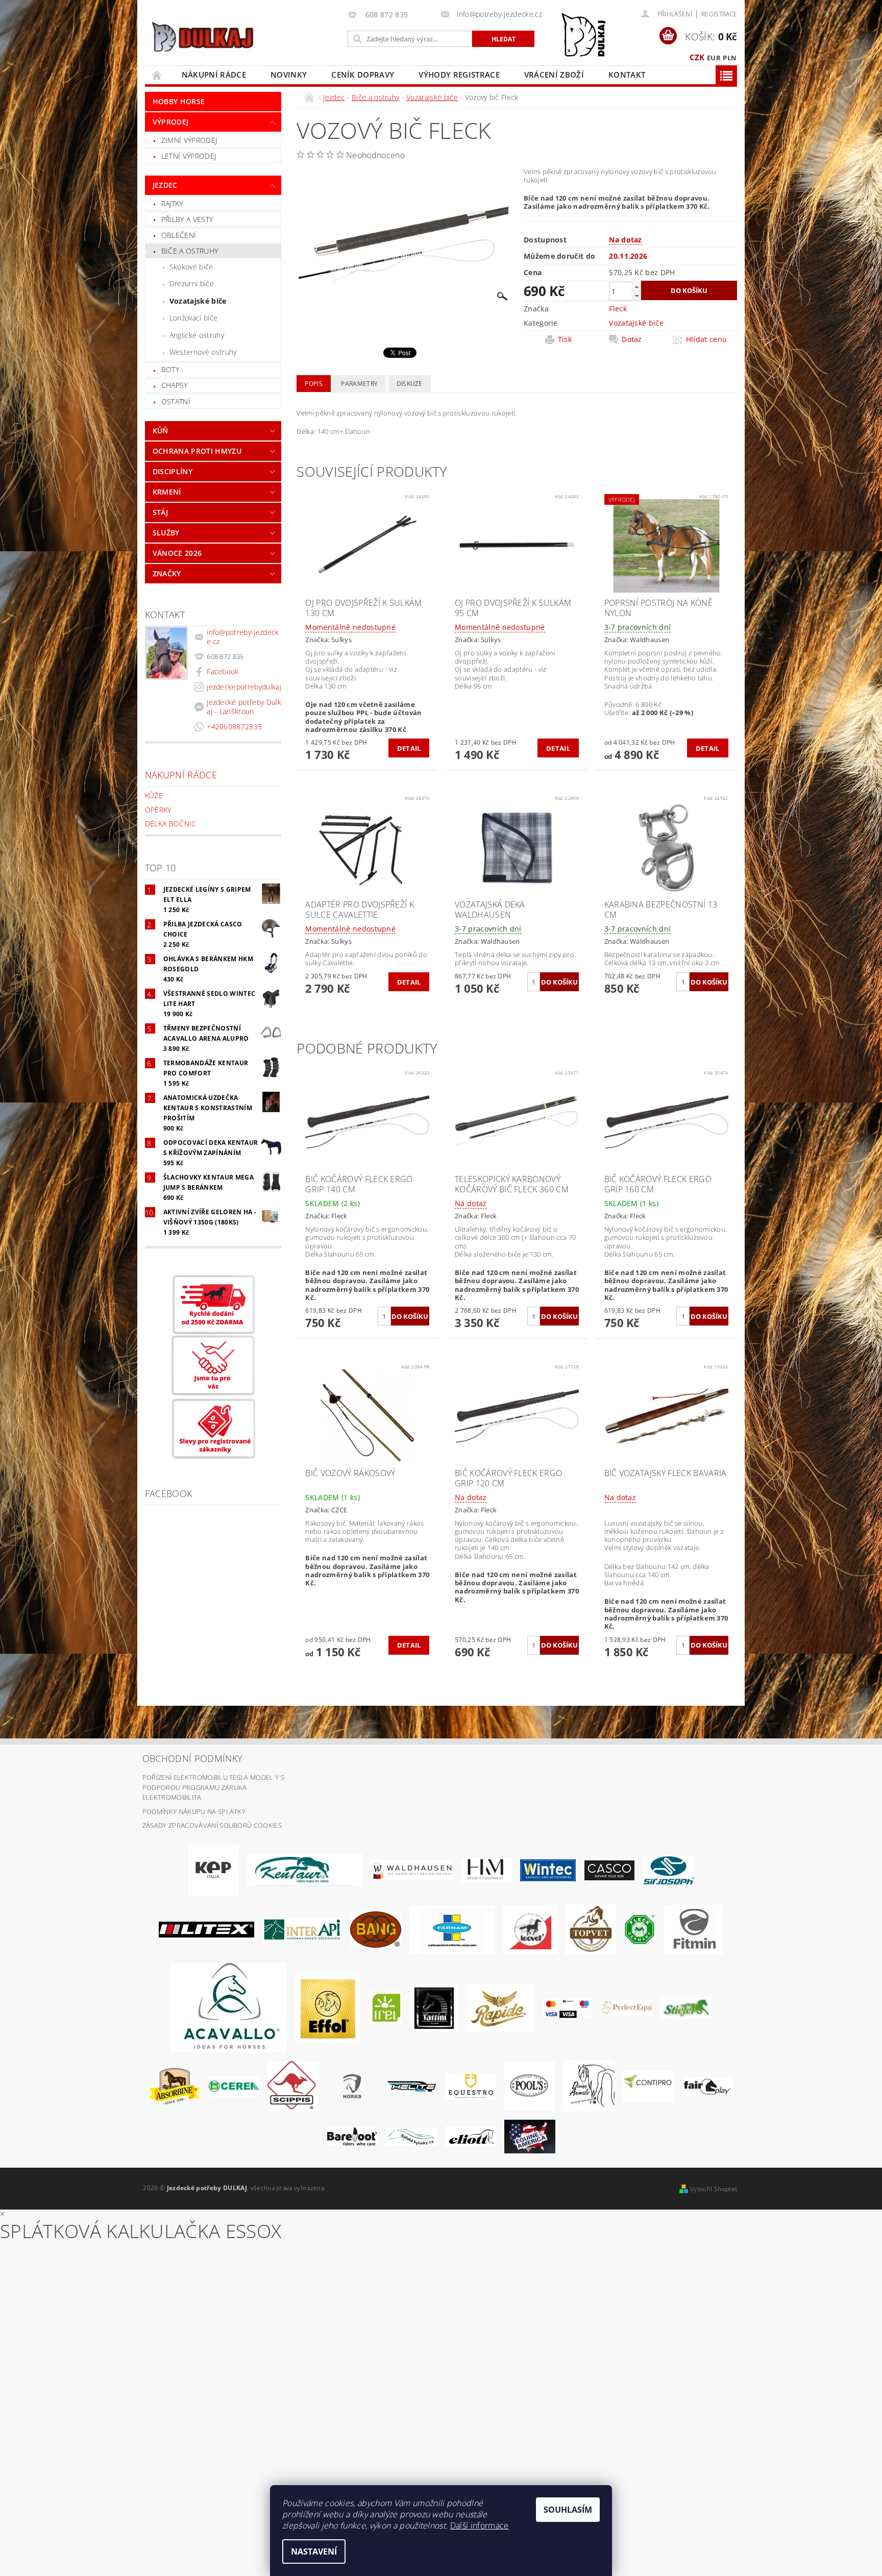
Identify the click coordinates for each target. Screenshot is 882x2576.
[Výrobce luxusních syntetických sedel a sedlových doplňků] (548, 1870)
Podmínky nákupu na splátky (194, 1811)
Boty (170, 369)
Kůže (154, 795)
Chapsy (175, 385)
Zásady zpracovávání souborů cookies (212, 1825)
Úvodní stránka (157, 75)
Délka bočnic (171, 824)
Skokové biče (191, 267)
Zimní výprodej (189, 140)
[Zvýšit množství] (636, 287)
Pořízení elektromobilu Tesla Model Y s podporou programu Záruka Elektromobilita (213, 1787)
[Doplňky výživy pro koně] (385, 2007)
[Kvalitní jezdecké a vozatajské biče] (640, 1929)
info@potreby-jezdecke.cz (243, 637)
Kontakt (627, 75)
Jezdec (165, 185)
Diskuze (410, 384)
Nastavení (314, 2552)
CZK (697, 57)
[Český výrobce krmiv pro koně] (693, 1929)
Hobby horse (179, 101)
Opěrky (158, 810)
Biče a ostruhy (190, 251)
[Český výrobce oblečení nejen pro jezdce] (206, 1929)
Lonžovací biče (193, 318)
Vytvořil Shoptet (714, 2189)
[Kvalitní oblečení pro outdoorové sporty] (669, 1870)
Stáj (160, 512)
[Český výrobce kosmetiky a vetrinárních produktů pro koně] (591, 1929)
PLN (730, 58)
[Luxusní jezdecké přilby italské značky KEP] (213, 1870)
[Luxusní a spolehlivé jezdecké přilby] (609, 1870)
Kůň (161, 431)
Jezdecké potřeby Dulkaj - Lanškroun (244, 707)
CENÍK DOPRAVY (363, 75)
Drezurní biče (192, 284)
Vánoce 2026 (177, 553)
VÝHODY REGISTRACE (459, 75)
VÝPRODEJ (171, 122)
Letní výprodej (189, 156)
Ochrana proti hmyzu (197, 451)
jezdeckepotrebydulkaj (244, 687)
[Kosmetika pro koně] (530, 1929)
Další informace (480, 2525)
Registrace (719, 14)
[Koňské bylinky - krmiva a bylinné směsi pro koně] (411, 2136)
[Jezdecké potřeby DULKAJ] (202, 37)
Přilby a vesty (187, 219)
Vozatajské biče (198, 301)
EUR (714, 58)
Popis (314, 384)
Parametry (359, 384)
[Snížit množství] (636, 296)
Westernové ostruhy (203, 352)
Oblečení (179, 235)
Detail (409, 748)
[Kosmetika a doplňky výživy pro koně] (452, 1929)
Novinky (289, 75)
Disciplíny (173, 471)
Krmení (167, 492)
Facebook (223, 671)
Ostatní (176, 401)
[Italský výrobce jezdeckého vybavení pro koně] (229, 2007)
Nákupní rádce (214, 75)
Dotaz (632, 339)
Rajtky (172, 203)
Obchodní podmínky (192, 1758)
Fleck (618, 309)
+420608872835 (234, 727)
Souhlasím (568, 2510)
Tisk (565, 339)
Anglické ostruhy (197, 335)
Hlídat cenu (707, 339)
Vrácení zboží (554, 75)
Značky (167, 573)
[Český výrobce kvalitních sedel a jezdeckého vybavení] (305, 1870)
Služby (166, 533)
